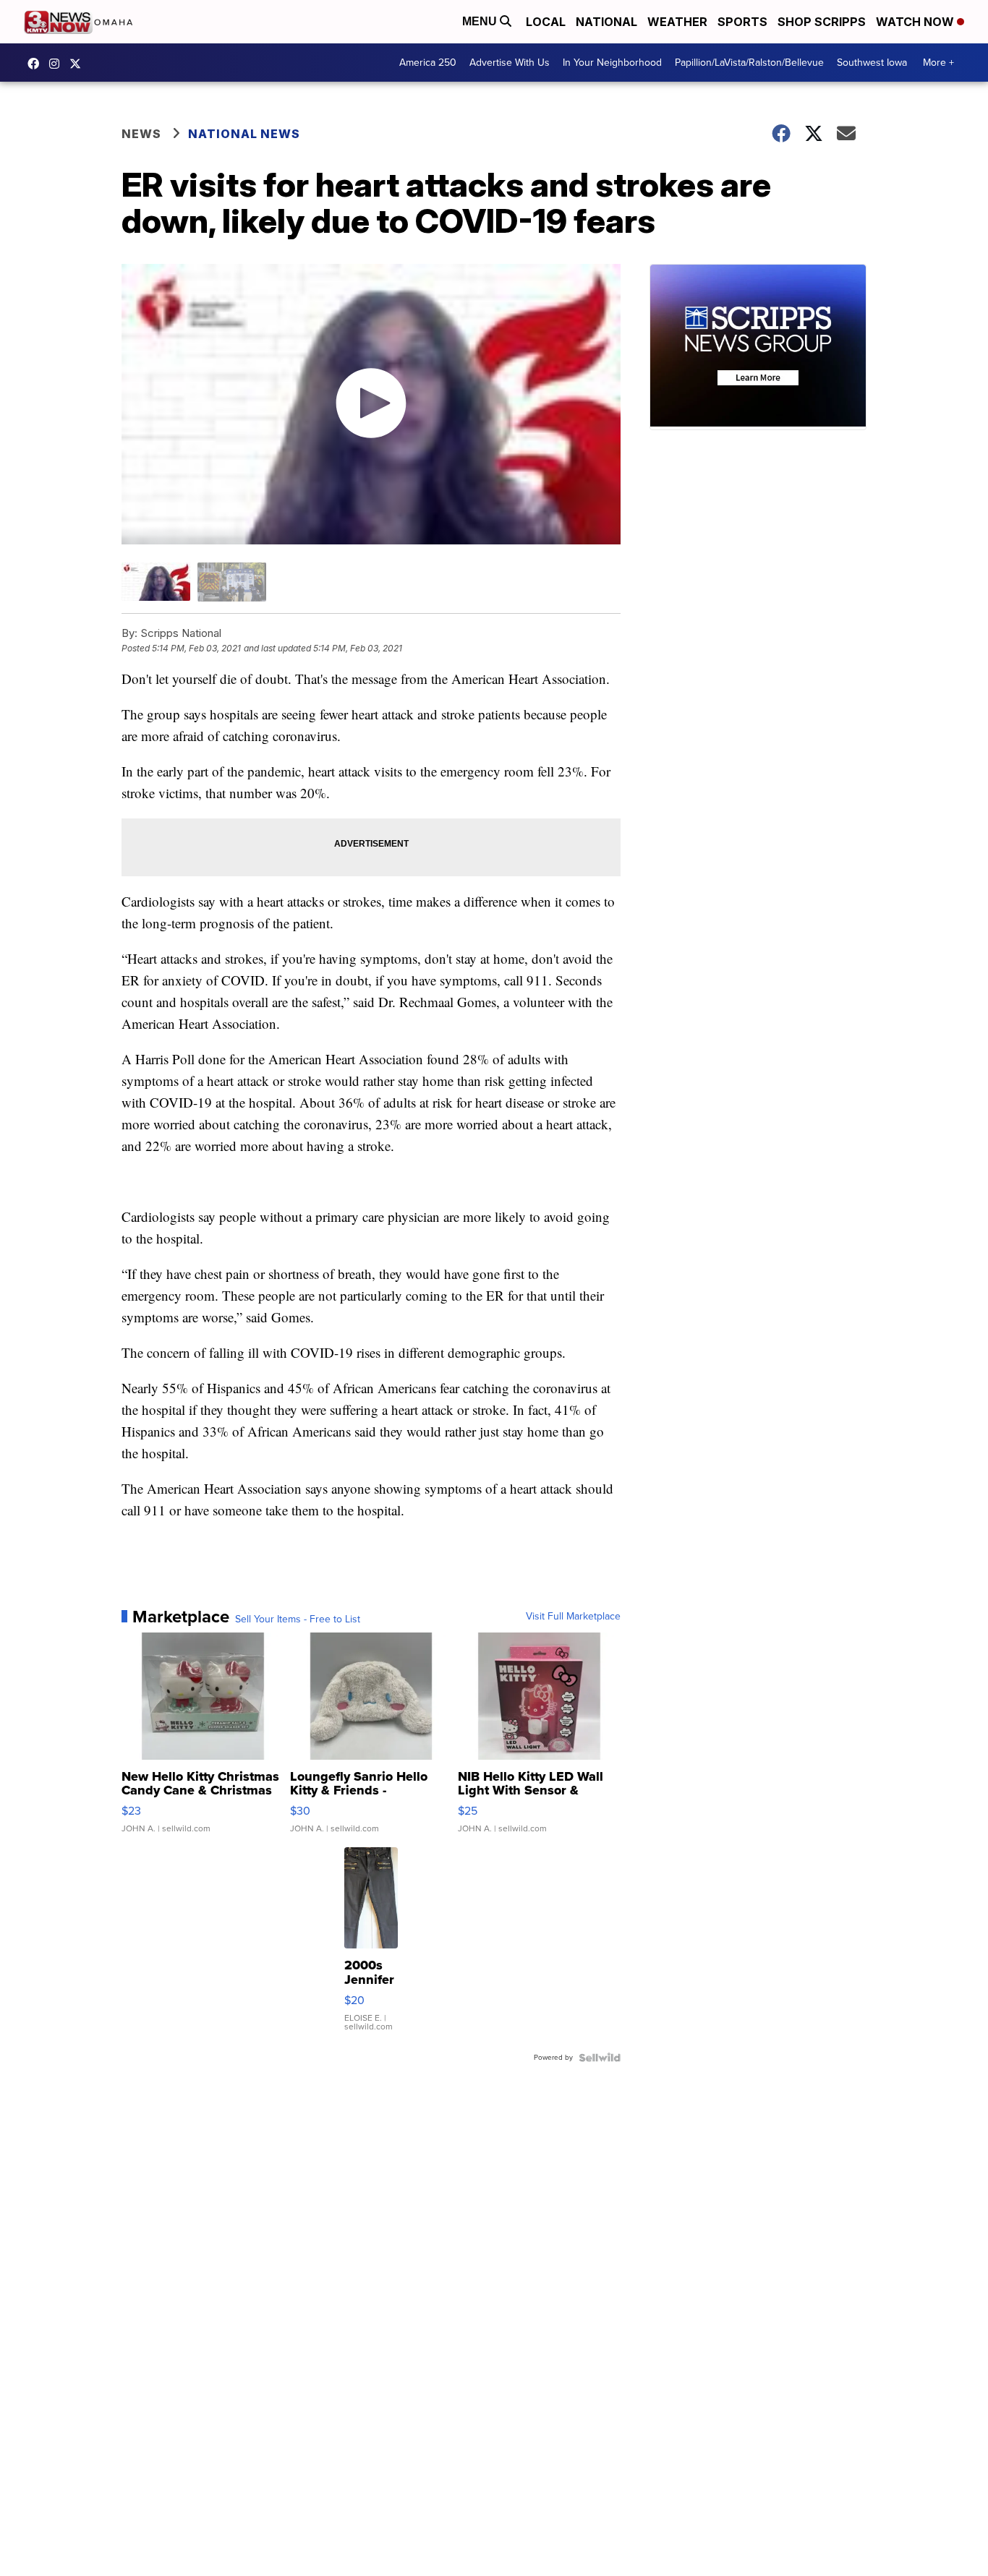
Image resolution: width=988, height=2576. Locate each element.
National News (244, 134)
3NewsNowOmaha (79, 64)
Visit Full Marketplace (573, 1617)
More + (938, 63)
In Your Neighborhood (612, 63)
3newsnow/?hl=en (58, 64)
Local (546, 22)
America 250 (428, 63)
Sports (742, 22)
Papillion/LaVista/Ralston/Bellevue (749, 63)
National (606, 22)
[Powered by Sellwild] (600, 2058)
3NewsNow (37, 64)
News (141, 134)
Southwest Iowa (872, 63)
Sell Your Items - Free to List (298, 1619)
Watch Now (916, 22)
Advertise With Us (510, 63)
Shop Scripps (822, 22)
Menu (481, 21)
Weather (677, 22)
